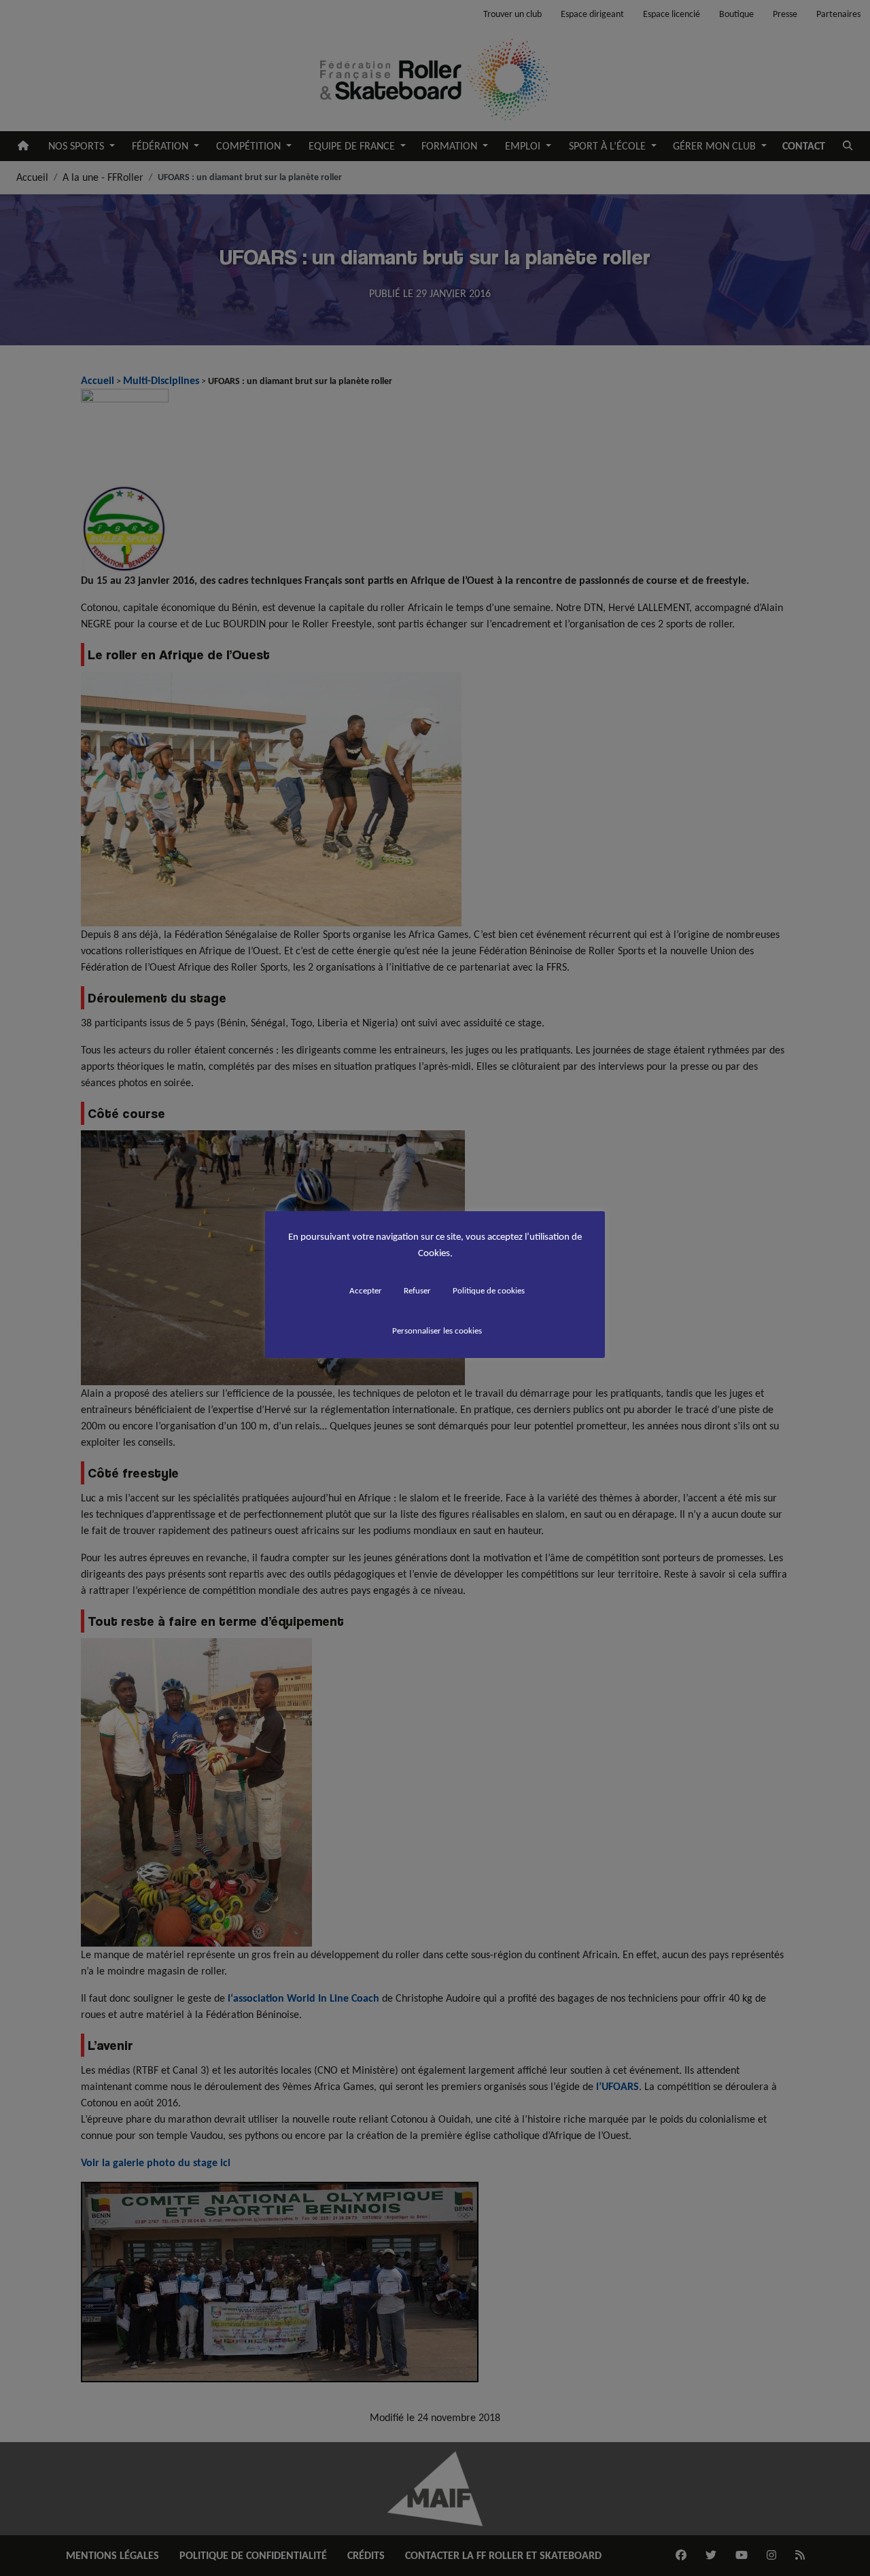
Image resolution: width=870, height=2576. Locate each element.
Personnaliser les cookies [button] (437, 1330)
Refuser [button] (417, 1290)
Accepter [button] (366, 1290)
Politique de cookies (489, 1290)
